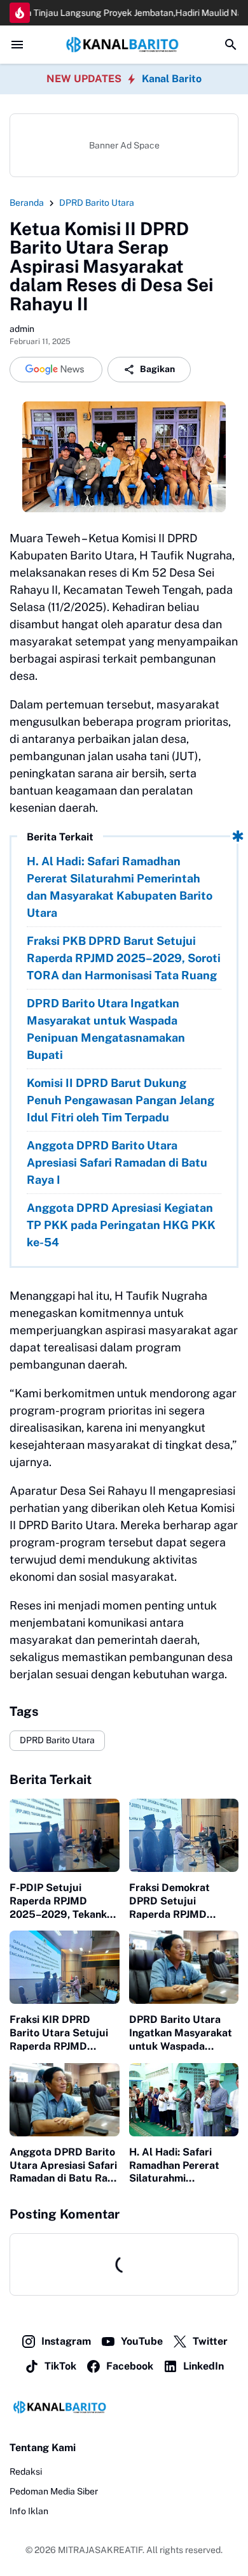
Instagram (66, 2341)
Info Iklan (29, 2511)
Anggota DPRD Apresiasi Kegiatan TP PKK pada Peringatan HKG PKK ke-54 (121, 1225)
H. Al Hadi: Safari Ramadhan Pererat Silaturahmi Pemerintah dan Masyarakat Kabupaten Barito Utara (120, 887)
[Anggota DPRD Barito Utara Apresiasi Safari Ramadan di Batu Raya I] (65, 2100)
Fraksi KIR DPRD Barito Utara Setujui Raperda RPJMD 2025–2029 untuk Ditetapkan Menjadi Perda (59, 2033)
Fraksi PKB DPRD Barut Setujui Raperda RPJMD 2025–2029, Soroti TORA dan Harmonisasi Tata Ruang (124, 958)
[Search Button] (231, 45)
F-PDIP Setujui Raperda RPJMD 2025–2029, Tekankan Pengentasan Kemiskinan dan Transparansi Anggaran (64, 1901)
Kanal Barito (172, 79)
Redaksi (26, 2472)
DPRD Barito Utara (57, 1740)
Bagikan (157, 369)
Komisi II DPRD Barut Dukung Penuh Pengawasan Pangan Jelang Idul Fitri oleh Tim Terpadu (121, 1100)
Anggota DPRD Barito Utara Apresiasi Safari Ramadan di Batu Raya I (117, 1162)
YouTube (142, 2341)
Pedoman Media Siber (54, 2491)
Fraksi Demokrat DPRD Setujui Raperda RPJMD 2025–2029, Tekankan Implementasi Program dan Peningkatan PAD (183, 1901)
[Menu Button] (17, 45)
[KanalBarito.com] (124, 44)
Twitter (210, 2341)
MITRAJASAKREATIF (100, 2550)
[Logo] (124, 2407)
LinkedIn (203, 2366)
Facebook (130, 2366)
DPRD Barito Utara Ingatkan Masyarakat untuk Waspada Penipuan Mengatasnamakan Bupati (106, 1029)
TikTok (60, 2366)
